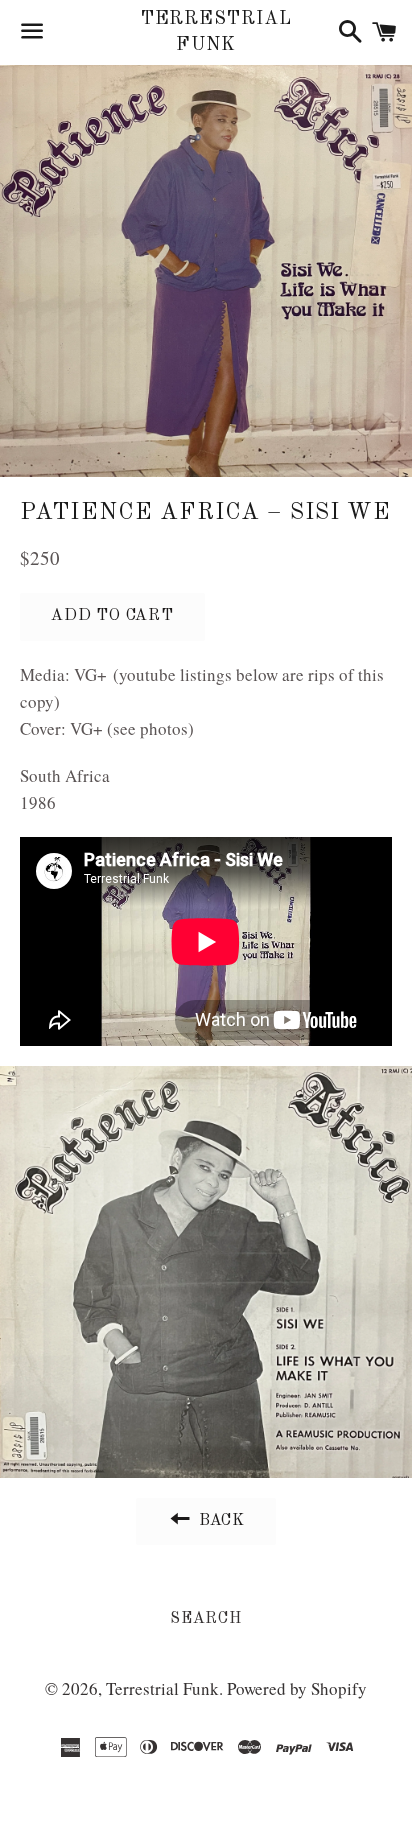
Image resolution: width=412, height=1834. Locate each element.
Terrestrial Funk (206, 31)
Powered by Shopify (297, 1688)
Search (206, 1619)
